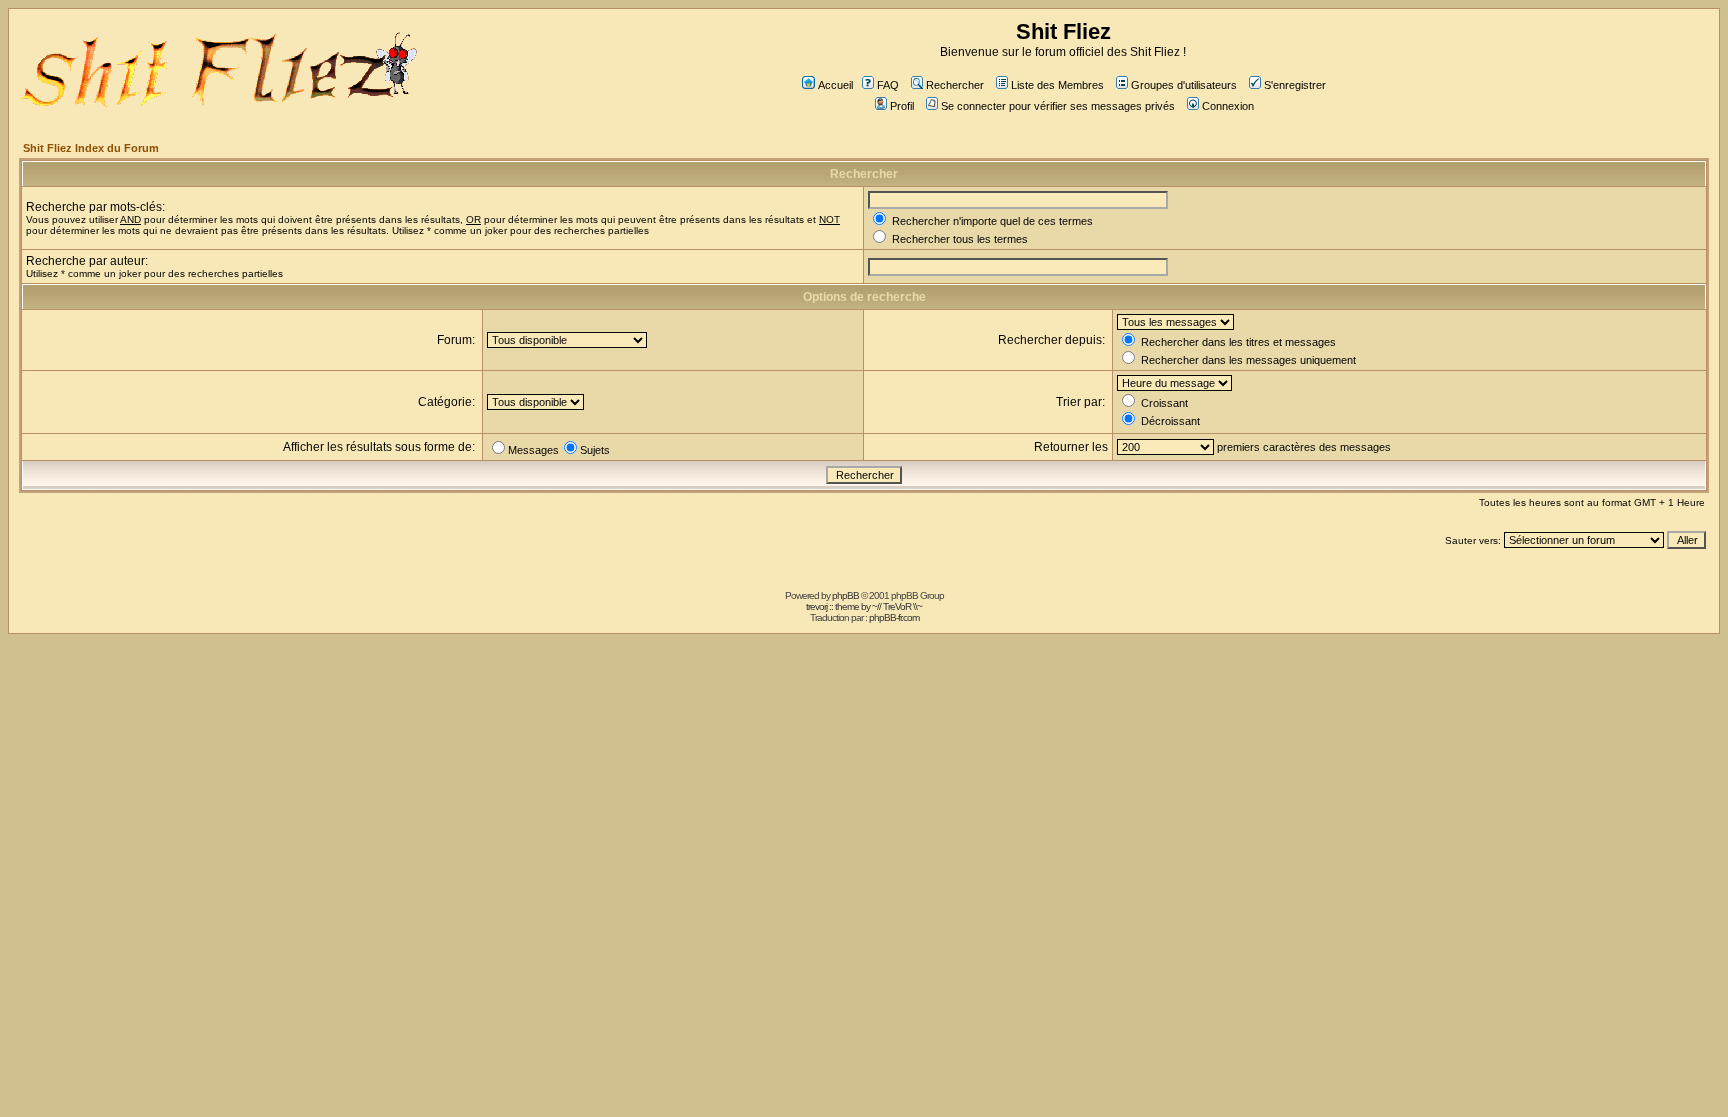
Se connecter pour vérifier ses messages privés (1058, 106)
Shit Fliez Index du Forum (91, 148)
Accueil (835, 85)
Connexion (1228, 106)
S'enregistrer (1295, 85)
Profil (902, 106)
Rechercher (955, 85)
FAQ (888, 85)
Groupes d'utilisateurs (1184, 85)
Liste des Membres (1057, 85)
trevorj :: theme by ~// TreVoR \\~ (864, 606)
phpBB (845, 595)
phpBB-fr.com (894, 617)
